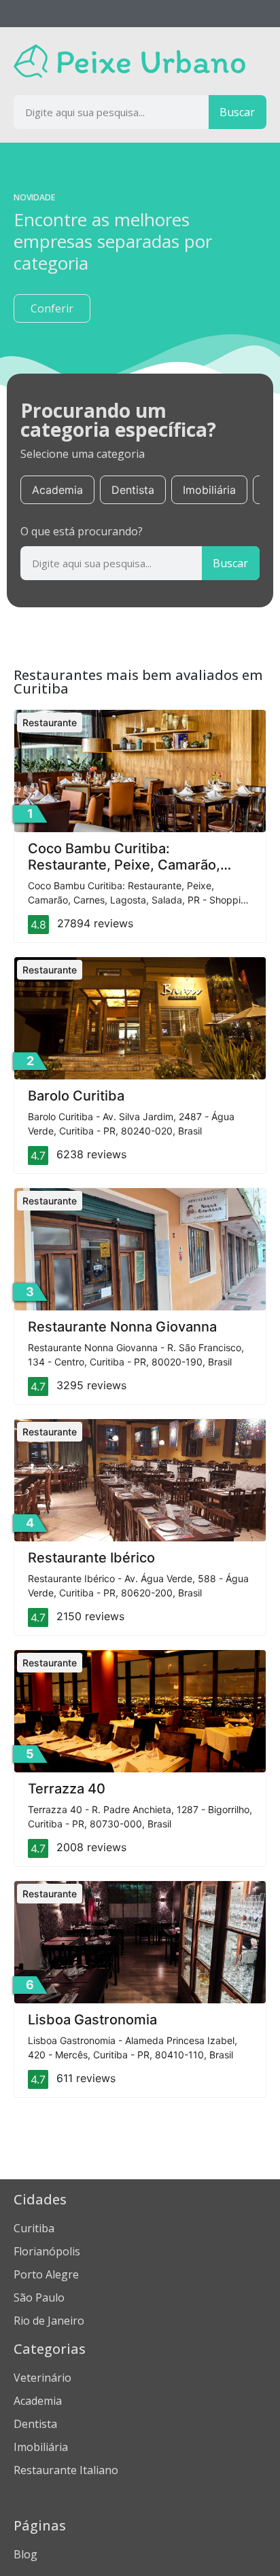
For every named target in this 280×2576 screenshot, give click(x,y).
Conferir (52, 308)
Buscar (237, 112)
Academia (57, 490)
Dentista (133, 490)
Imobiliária (209, 490)
